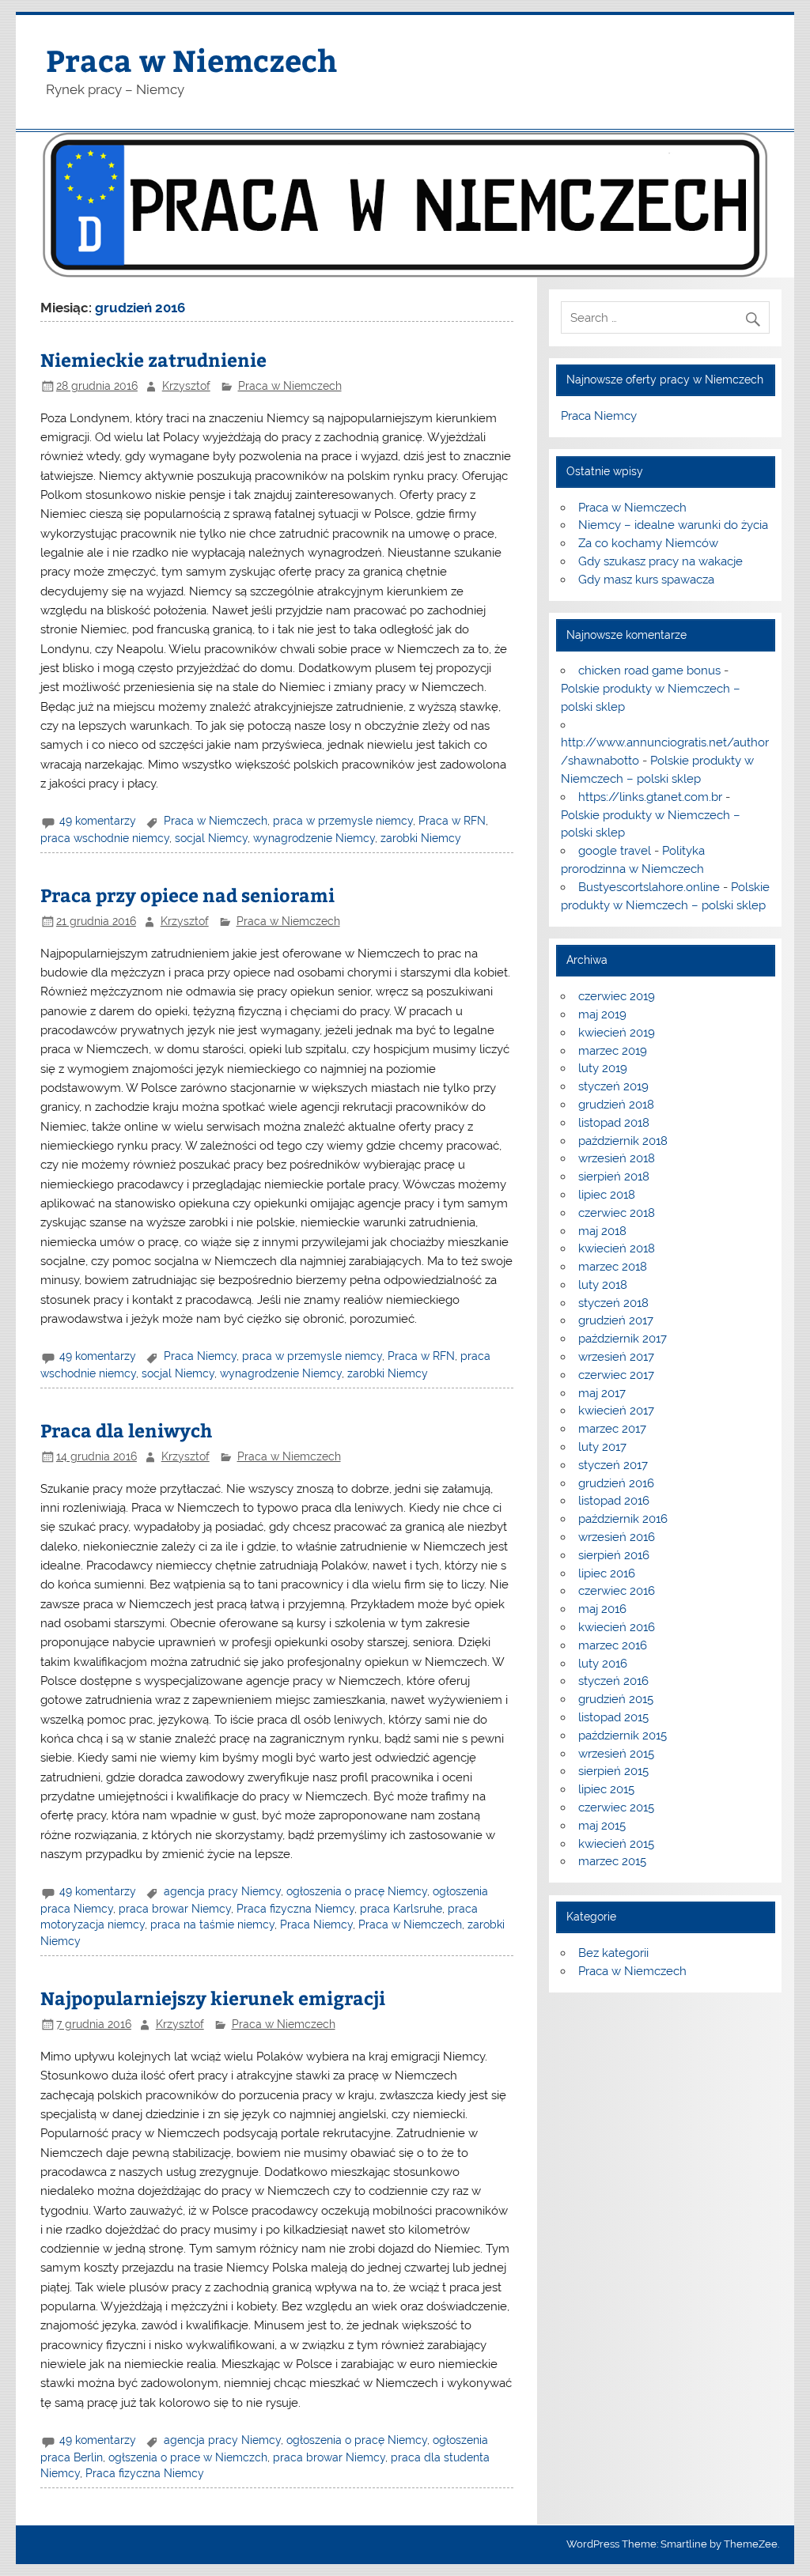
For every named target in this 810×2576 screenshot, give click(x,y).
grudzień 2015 (616, 1699)
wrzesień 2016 (617, 1537)
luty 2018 (603, 1285)
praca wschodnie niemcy (105, 838)
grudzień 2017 (616, 1320)
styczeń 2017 (613, 1465)
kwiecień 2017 (616, 1411)
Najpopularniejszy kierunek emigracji (213, 1998)
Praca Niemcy (200, 1356)
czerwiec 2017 (616, 1375)
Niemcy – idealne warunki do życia (673, 525)
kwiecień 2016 (617, 1627)
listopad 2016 (614, 1501)
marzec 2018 (613, 1267)
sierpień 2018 (614, 1177)
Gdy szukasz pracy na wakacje (660, 561)
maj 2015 (602, 1826)
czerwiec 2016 (617, 1591)
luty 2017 (602, 1447)
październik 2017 (623, 1339)
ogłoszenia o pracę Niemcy (357, 1891)
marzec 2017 (612, 1429)
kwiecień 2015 (616, 1844)
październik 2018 (623, 1141)
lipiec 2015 (606, 1789)
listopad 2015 (613, 1717)
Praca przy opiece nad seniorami (187, 895)
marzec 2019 (613, 1051)
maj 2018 (602, 1231)
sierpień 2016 (614, 1555)
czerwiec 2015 (616, 1807)
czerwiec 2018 (617, 1213)
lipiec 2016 (607, 1573)
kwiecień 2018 (617, 1248)
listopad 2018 (614, 1123)
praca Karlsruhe (401, 1909)
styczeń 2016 (613, 1681)
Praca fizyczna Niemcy (295, 1909)
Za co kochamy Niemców (648, 543)
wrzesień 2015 (616, 1754)
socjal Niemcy (211, 838)
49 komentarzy (98, 821)
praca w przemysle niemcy (343, 821)
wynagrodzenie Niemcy (314, 838)
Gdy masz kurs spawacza (646, 580)
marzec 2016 (613, 1645)
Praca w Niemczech (191, 60)
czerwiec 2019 (617, 996)
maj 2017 (602, 1393)
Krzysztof (186, 386)
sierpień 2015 (613, 1771)
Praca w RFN (452, 821)
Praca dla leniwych (126, 1430)
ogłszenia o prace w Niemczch (188, 2457)
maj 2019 (602, 1014)
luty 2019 (603, 1068)
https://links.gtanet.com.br (650, 797)
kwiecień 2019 (617, 1033)
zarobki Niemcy (421, 838)
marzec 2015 (612, 1861)
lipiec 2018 (607, 1195)
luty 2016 (603, 1664)
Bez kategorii (613, 1953)
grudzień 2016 (616, 1483)
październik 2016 (623, 1519)
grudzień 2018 (616, 1105)
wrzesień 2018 (617, 1158)
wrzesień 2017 (616, 1357)
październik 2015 (623, 1736)
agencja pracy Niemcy (222, 1891)
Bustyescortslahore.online (649, 887)
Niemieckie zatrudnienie (153, 359)
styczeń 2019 (613, 1086)
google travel (615, 851)
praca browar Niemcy (175, 1909)
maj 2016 (602, 1609)
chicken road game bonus (649, 670)
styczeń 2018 (613, 1303)
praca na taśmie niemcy (212, 1924)
